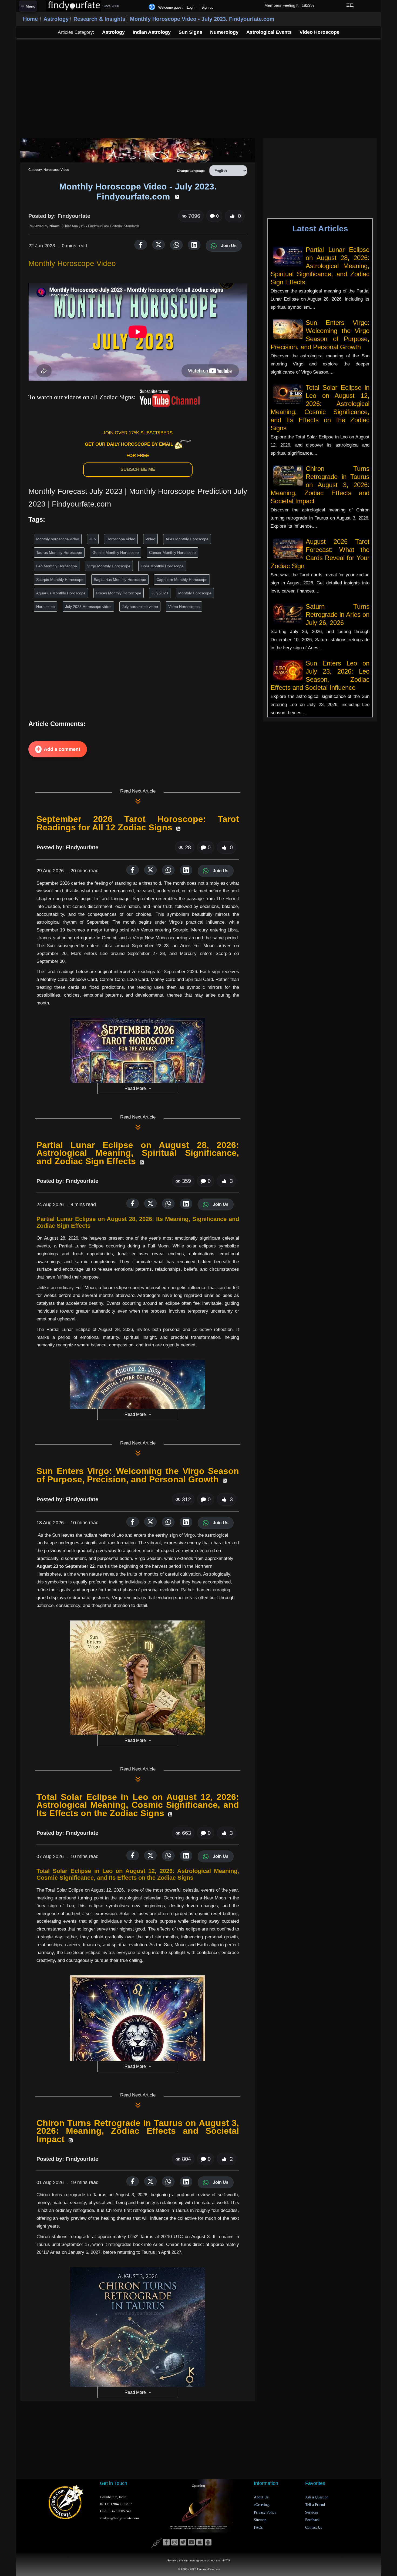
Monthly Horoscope (195, 593)
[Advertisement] (198, 88)
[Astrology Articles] (138, 150)
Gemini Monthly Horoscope (116, 553)
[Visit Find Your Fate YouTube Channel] (191, 2542)
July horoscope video (140, 607)
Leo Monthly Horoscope (57, 566)
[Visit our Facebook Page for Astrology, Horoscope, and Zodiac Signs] (166, 2542)
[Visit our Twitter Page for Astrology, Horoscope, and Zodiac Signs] (183, 2542)
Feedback (312, 2520)
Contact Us (314, 2527)
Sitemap (260, 2520)
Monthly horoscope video (58, 539)
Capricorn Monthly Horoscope (182, 580)
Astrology (56, 19)
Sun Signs (190, 32)
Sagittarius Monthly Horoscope (120, 580)
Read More (135, 1088)
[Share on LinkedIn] (194, 245)
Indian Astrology (152, 32)
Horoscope (46, 607)
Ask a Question (317, 2497)
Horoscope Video (56, 170)
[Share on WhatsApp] (176, 245)
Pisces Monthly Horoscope (119, 593)
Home (30, 19)
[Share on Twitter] (159, 245)
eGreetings (262, 2505)
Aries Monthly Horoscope (187, 539)
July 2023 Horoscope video (88, 607)
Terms (225, 2560)
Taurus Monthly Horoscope (59, 553)
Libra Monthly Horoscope (162, 566)
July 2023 (160, 593)
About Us (261, 2497)
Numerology (224, 32)
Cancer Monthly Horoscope (172, 553)
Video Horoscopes (184, 607)
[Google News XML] (177, 197)
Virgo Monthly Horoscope (109, 566)
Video (150, 539)
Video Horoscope (319, 32)
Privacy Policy (265, 2512)
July (93, 539)
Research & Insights (99, 19)
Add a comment (62, 749)
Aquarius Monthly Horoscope (61, 593)
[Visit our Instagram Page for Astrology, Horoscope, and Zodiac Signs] (175, 2542)
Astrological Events (269, 32)
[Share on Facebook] (141, 245)
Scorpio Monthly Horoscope (60, 580)
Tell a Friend (315, 2505)
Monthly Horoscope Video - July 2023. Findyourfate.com (202, 19)
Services (312, 2512)
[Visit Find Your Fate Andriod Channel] (208, 2542)
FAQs (258, 2527)
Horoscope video (121, 539)
